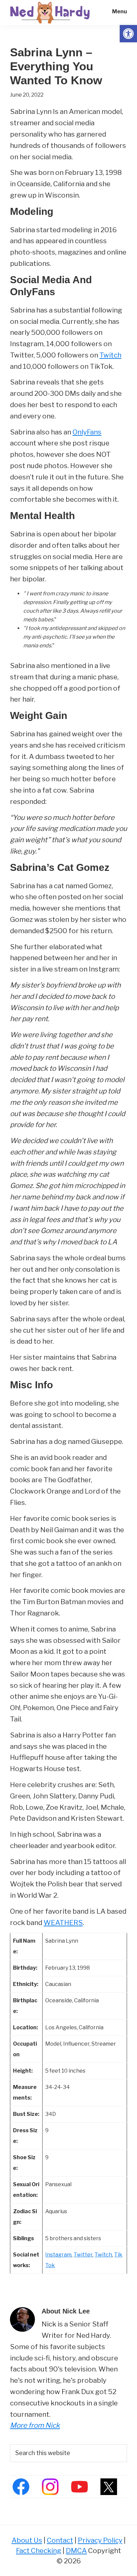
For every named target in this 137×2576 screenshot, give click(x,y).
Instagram (58, 2255)
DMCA (76, 2551)
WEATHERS (63, 1923)
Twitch (110, 355)
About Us (27, 2540)
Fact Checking (39, 2551)
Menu (120, 11)
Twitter (83, 2255)
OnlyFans (87, 432)
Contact (60, 2540)
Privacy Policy (100, 2540)
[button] (128, 34)
